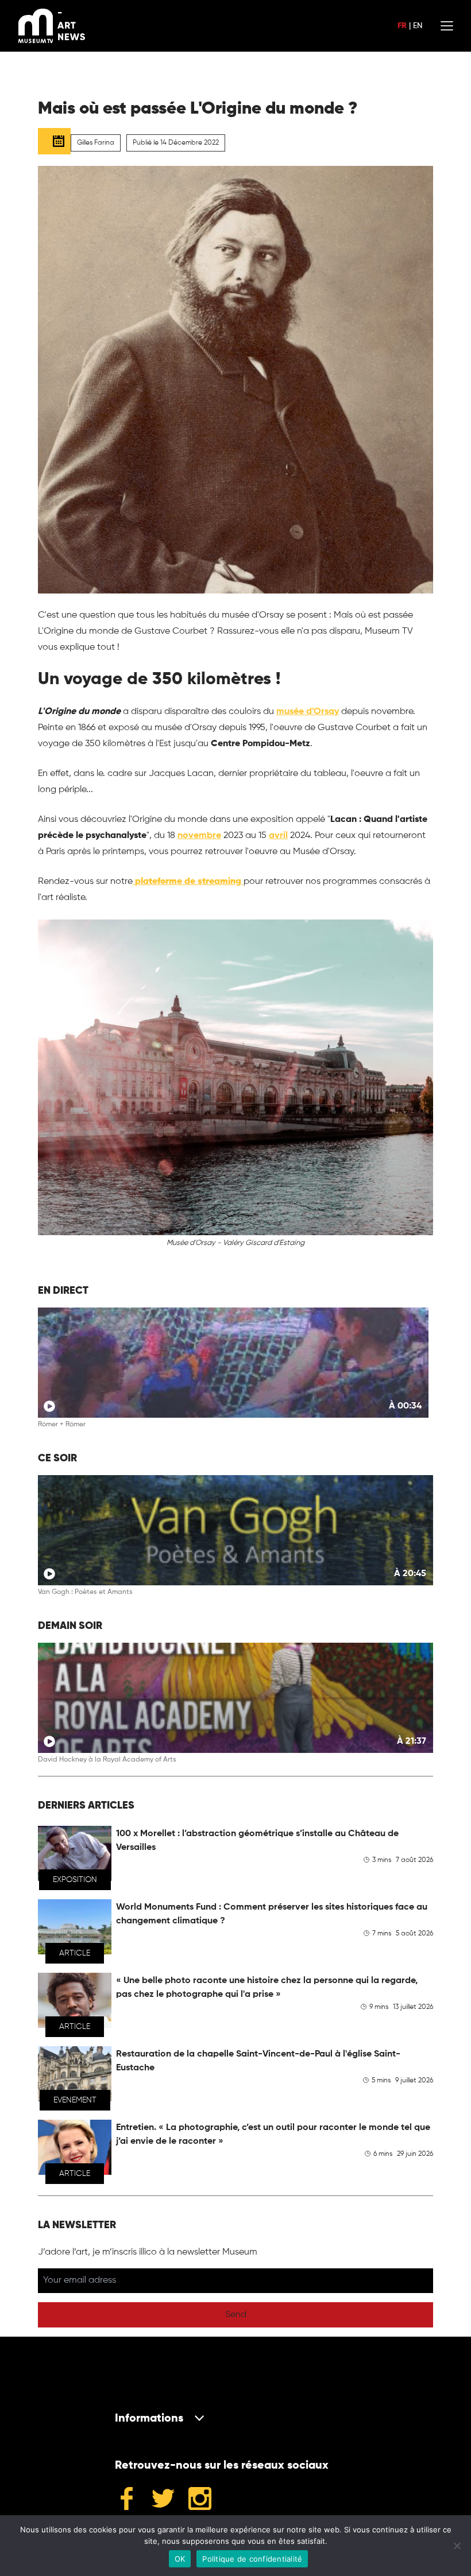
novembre (199, 836)
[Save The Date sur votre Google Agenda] (54, 141)
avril (278, 836)
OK (180, 2559)
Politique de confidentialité (252, 2559)
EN (418, 26)
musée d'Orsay (308, 712)
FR (402, 26)
